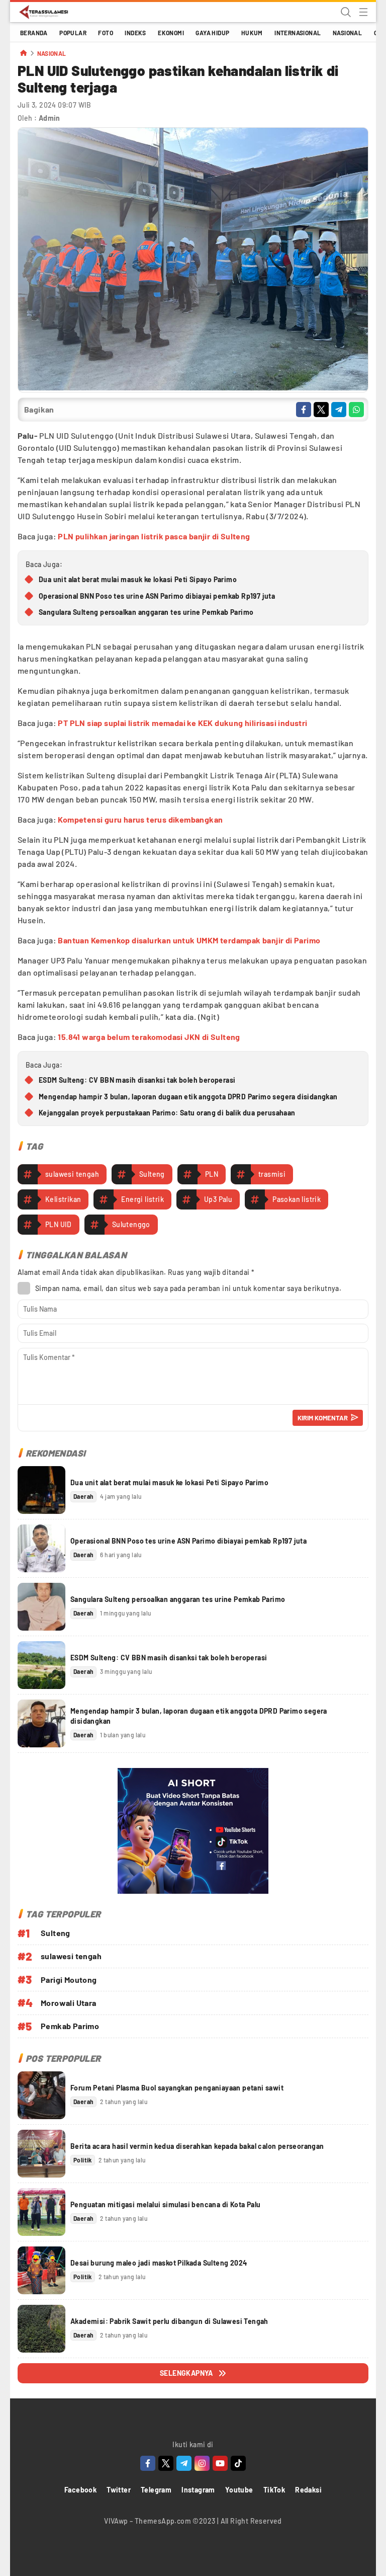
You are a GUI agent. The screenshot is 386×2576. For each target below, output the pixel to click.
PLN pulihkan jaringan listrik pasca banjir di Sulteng (154, 536)
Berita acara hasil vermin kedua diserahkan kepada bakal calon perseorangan (197, 2146)
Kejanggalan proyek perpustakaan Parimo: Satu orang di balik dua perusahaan (167, 1113)
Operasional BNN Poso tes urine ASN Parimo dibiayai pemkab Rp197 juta (157, 596)
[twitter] (321, 410)
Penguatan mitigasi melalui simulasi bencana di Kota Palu (165, 2204)
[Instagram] (202, 2463)
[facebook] (304, 410)
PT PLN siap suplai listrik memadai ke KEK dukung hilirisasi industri (182, 723)
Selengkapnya (186, 2373)
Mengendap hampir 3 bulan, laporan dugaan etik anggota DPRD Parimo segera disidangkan (188, 1097)
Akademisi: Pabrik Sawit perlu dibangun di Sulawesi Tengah (169, 2321)
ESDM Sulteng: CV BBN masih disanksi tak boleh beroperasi (137, 1080)
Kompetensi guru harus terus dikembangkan (140, 819)
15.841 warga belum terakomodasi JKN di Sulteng (149, 1037)
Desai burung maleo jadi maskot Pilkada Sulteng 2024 (159, 2263)
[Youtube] (220, 2463)
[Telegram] (184, 2463)
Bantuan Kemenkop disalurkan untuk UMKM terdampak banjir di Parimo (189, 940)
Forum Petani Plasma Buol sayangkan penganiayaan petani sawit (177, 2088)
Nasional (52, 54)
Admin (50, 118)
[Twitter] (166, 2463)
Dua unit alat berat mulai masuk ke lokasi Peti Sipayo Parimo (138, 579)
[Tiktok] (238, 2463)
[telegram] (339, 410)
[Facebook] (148, 2463)
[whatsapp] (356, 410)
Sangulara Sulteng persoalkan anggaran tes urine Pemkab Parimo (146, 612)
